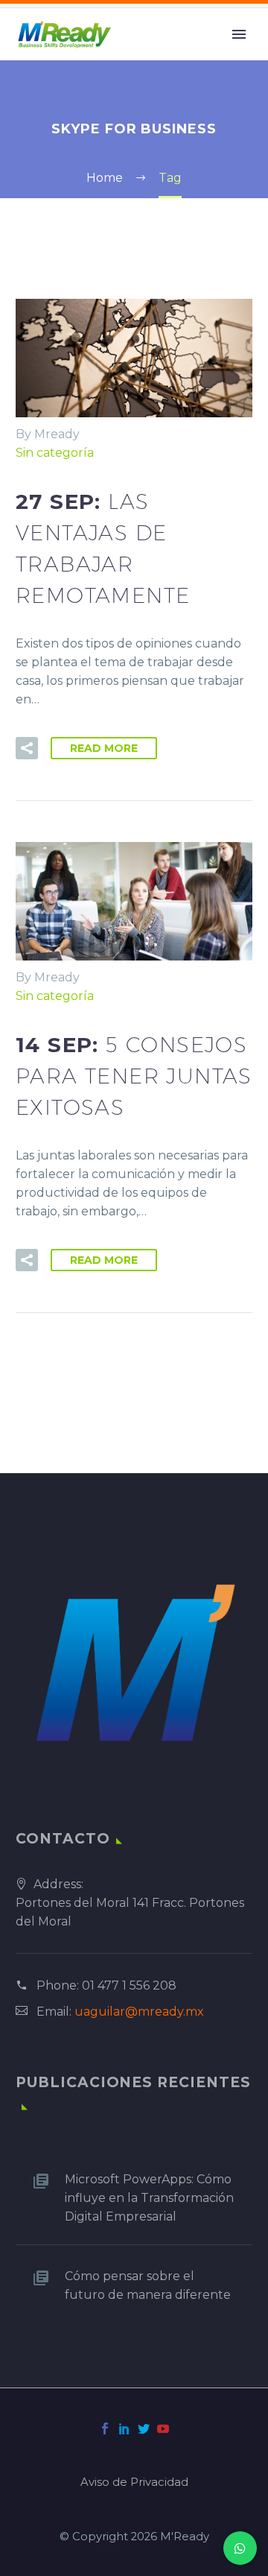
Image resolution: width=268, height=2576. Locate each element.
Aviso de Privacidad (134, 2482)
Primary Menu (239, 34)
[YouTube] (163, 2428)
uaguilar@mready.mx (139, 2012)
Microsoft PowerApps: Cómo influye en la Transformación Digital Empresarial (149, 2198)
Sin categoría (55, 453)
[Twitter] (144, 2428)
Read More (104, 748)
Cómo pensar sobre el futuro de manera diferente (148, 2285)
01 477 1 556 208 (129, 1985)
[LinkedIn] (124, 2428)
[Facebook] (105, 2428)
